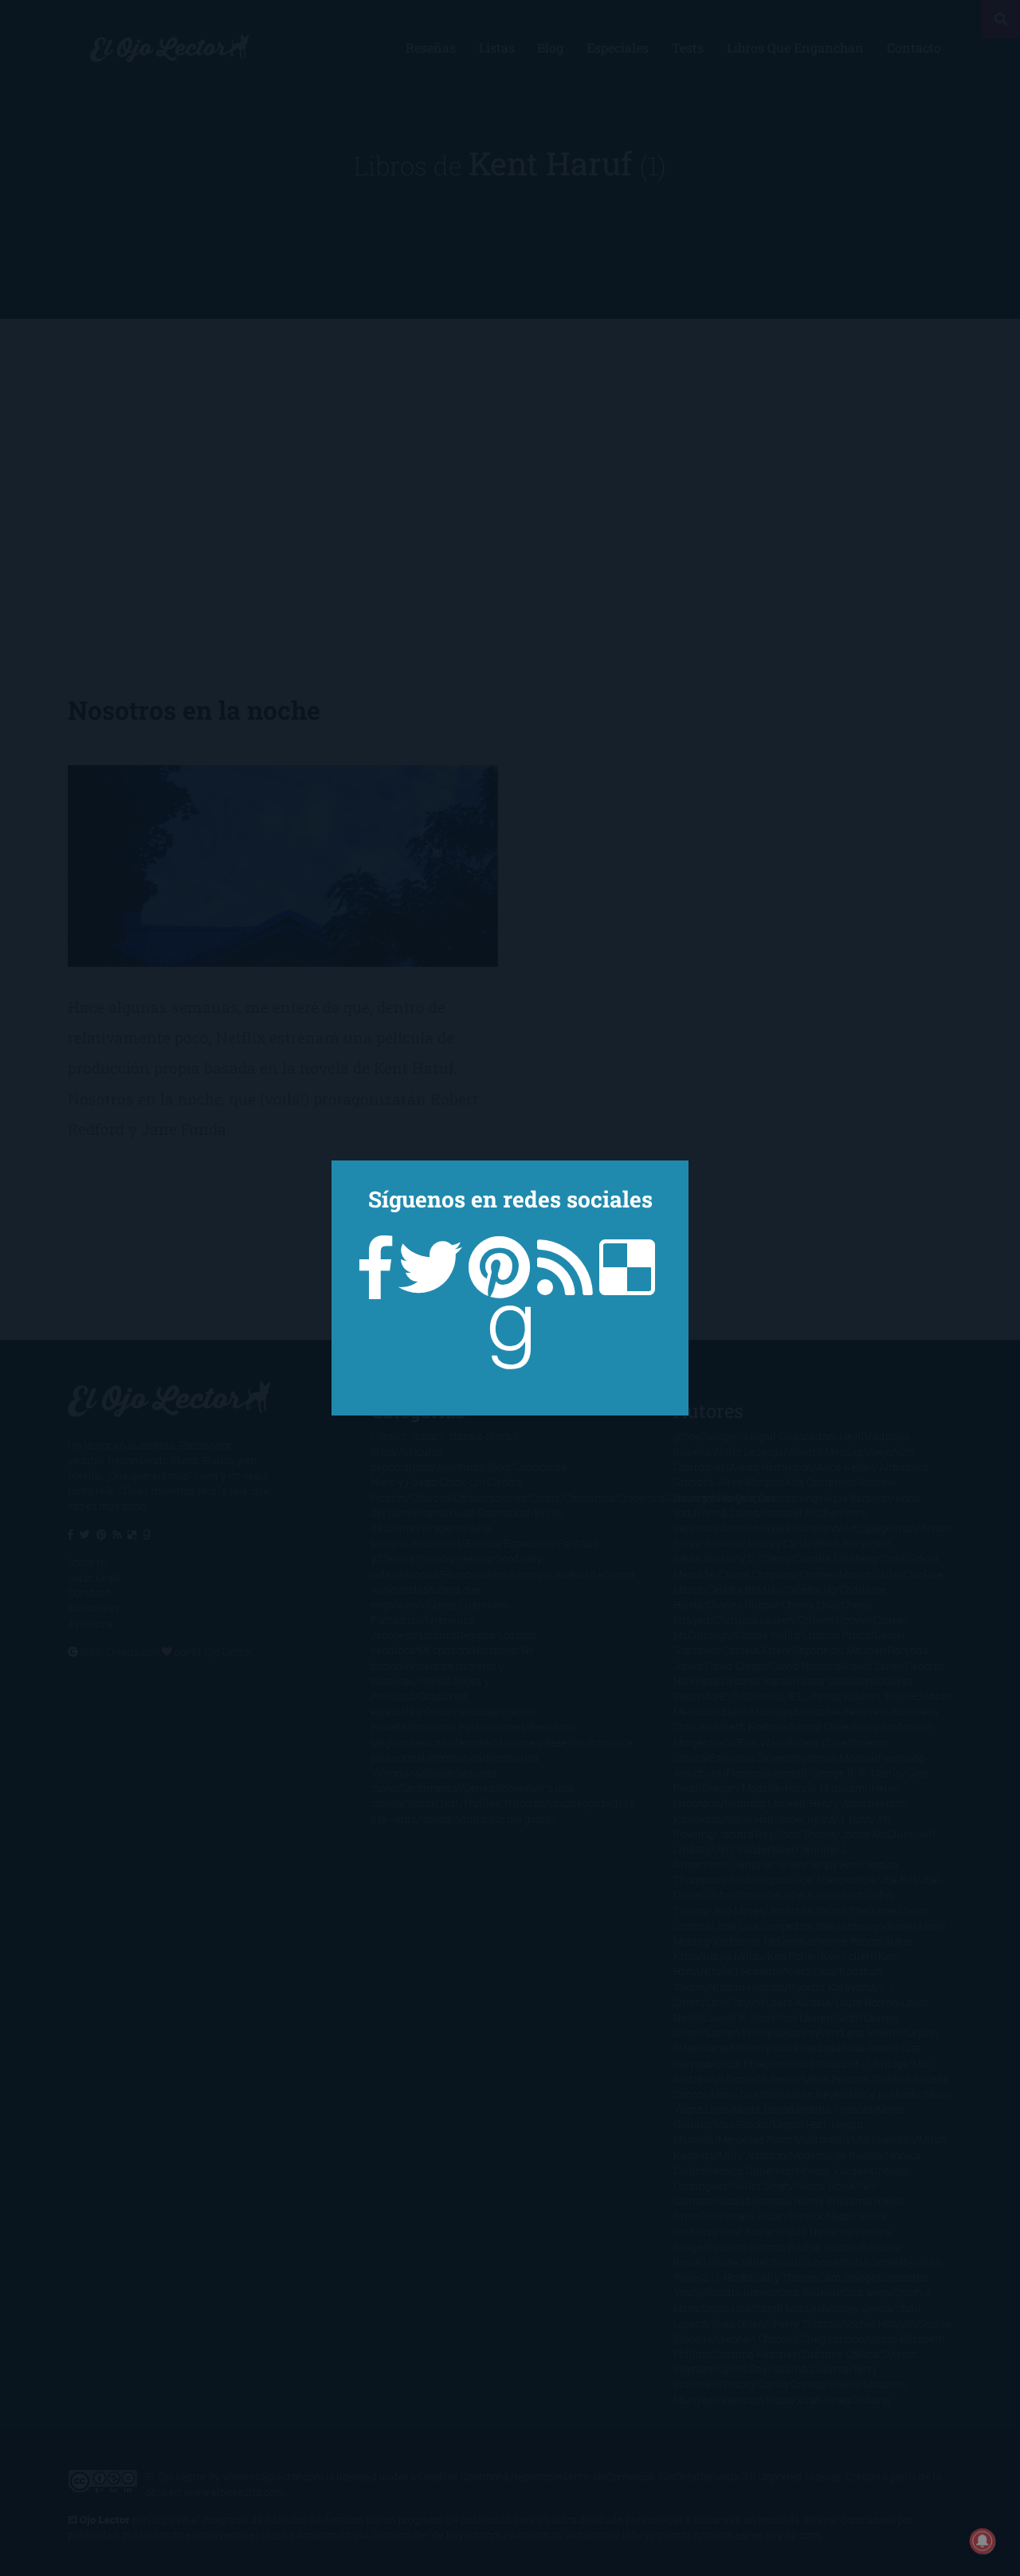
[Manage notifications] (983, 2541)
